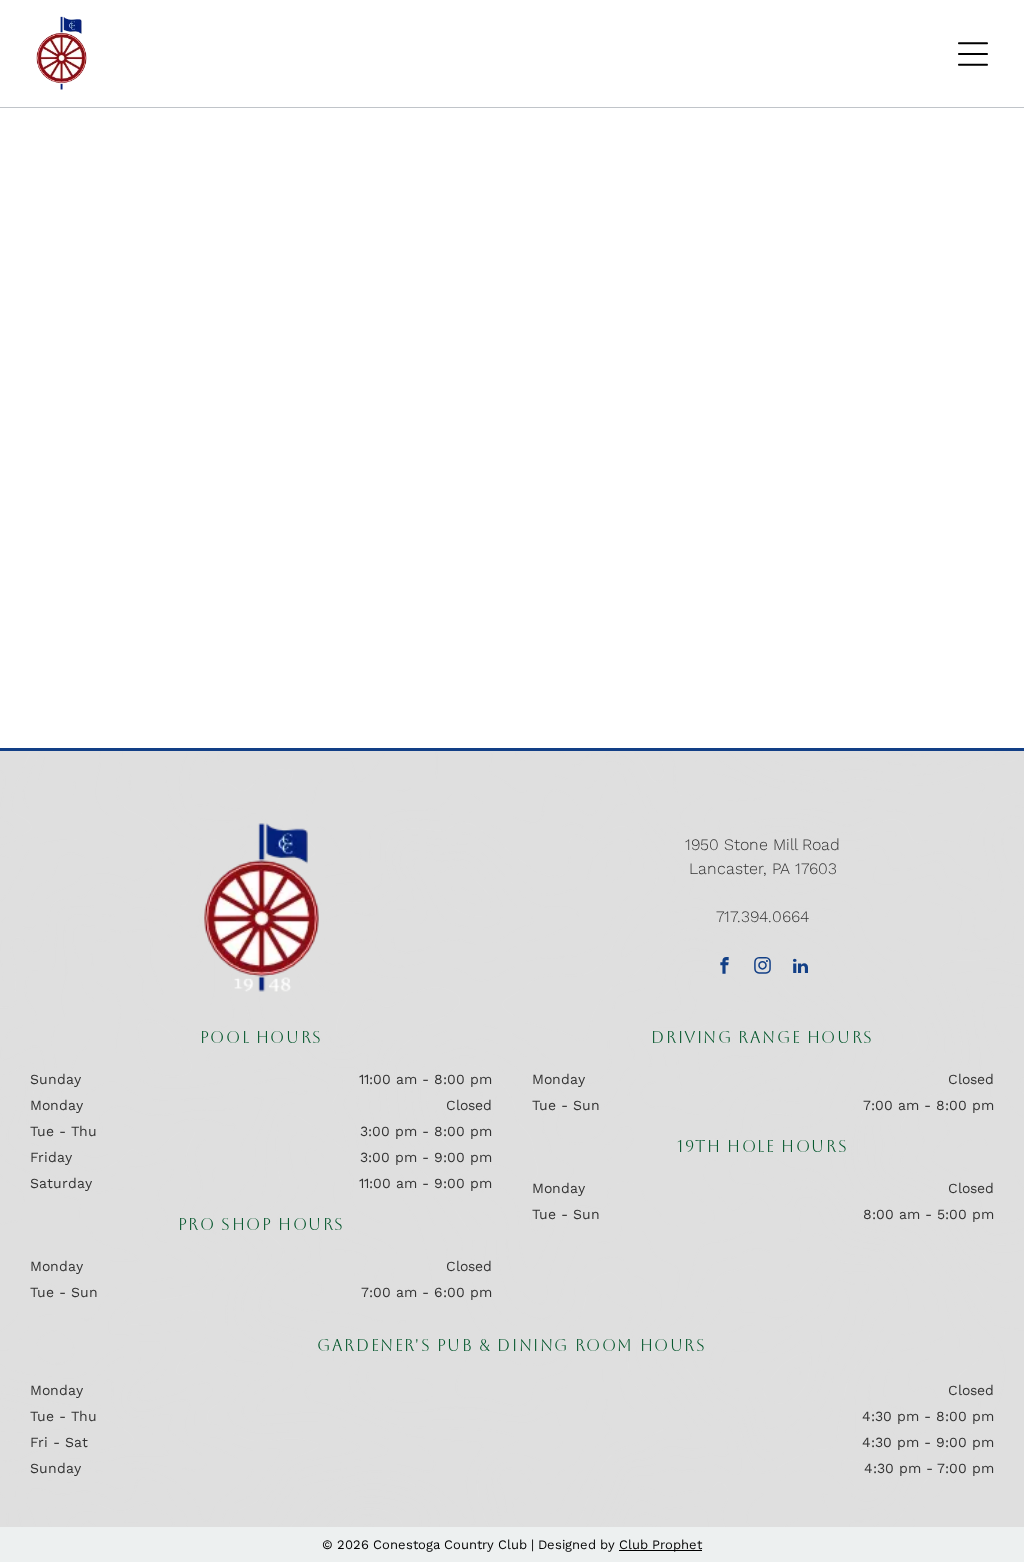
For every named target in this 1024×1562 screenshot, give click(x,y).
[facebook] (724, 968)
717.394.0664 (762, 916)
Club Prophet (660, 1544)
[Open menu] (973, 54)
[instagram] (762, 968)
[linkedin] (800, 968)
